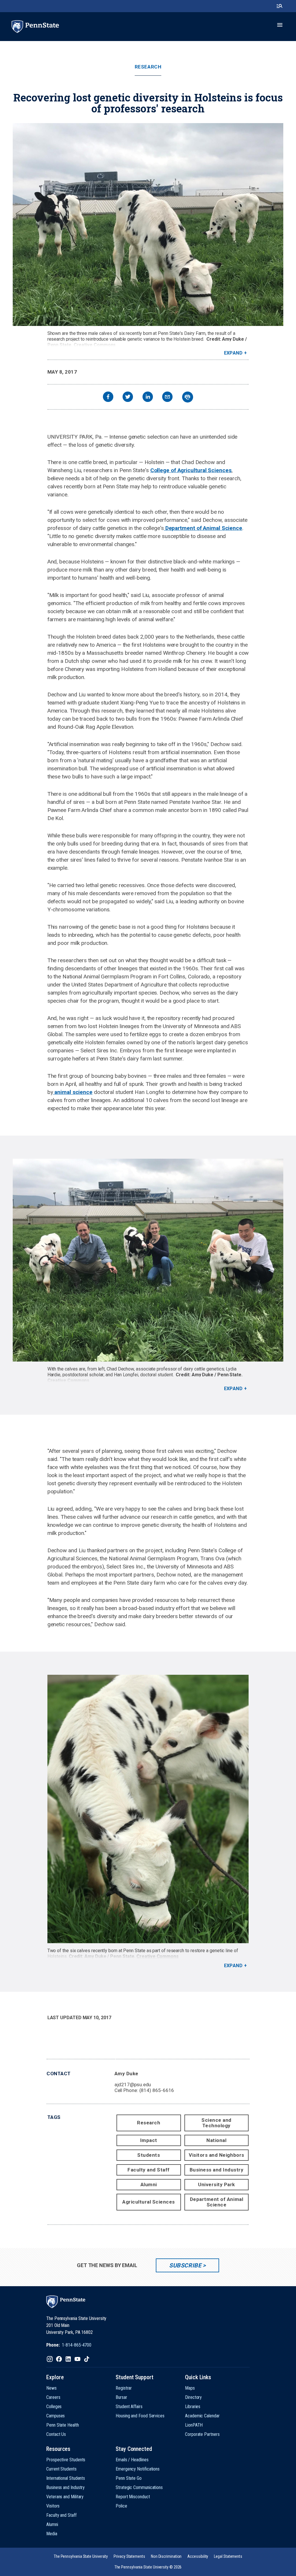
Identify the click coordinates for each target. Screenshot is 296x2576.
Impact (149, 2140)
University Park (217, 2184)
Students (149, 2155)
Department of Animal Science (203, 528)
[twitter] (128, 397)
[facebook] (108, 397)
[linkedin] (148, 397)
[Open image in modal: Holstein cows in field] (148, 225)
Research (148, 67)
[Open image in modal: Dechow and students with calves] (148, 1260)
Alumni (149, 2184)
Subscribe (185, 2265)
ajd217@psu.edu (133, 2084)
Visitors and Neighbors (216, 2155)
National (216, 2140)
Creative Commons (95, 345)
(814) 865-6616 (157, 2090)
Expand (233, 353)
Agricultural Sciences (149, 2202)
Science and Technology (217, 2123)
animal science (73, 1092)
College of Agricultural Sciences (191, 470)
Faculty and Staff (149, 2170)
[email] (167, 397)
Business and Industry (217, 2170)
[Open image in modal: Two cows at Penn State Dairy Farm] (148, 1809)
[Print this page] (188, 397)
